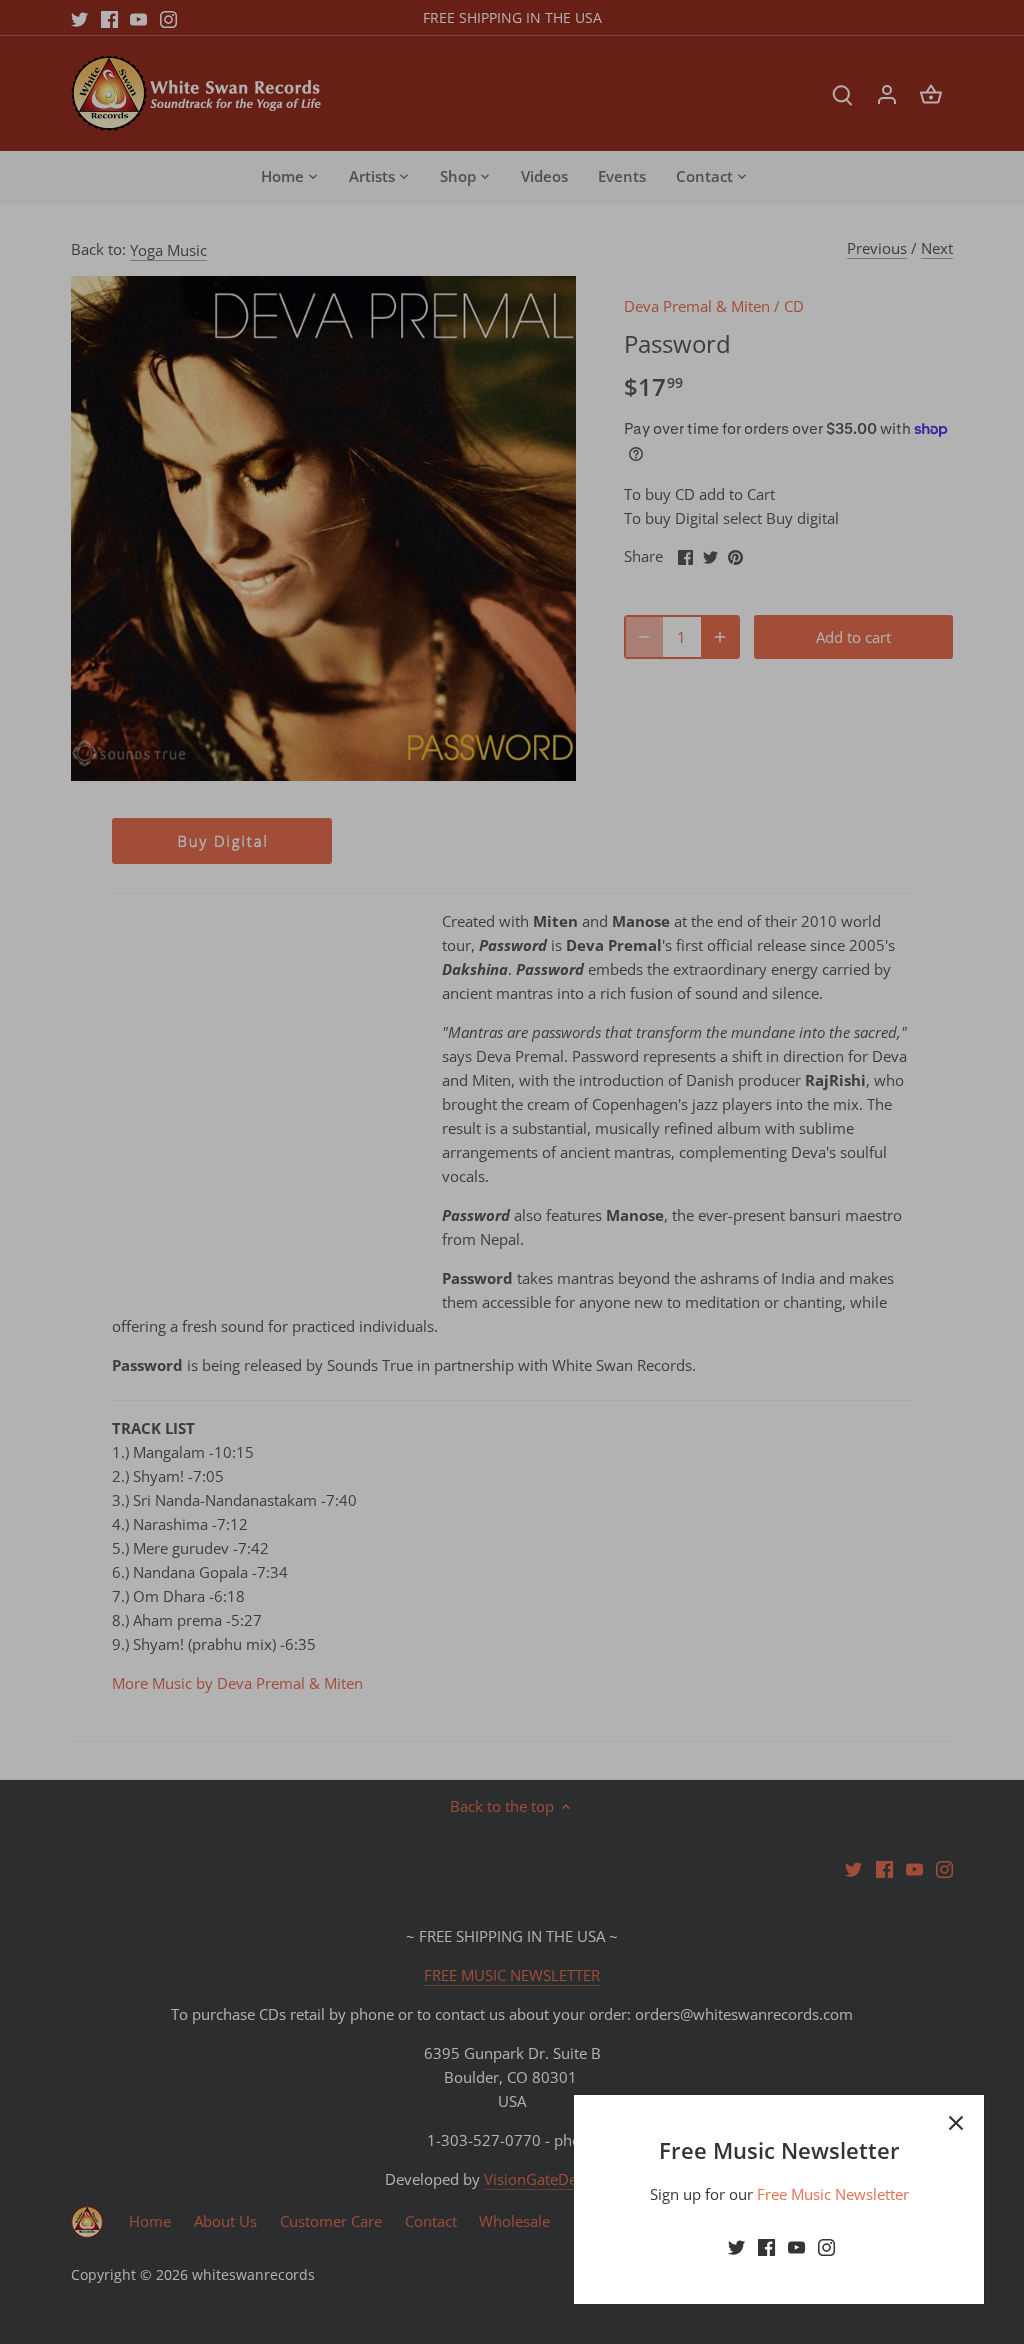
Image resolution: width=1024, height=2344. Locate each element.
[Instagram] (826, 2246)
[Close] (956, 2123)
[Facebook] (766, 2246)
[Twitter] (736, 2246)
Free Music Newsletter (833, 2194)
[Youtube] (796, 2246)
